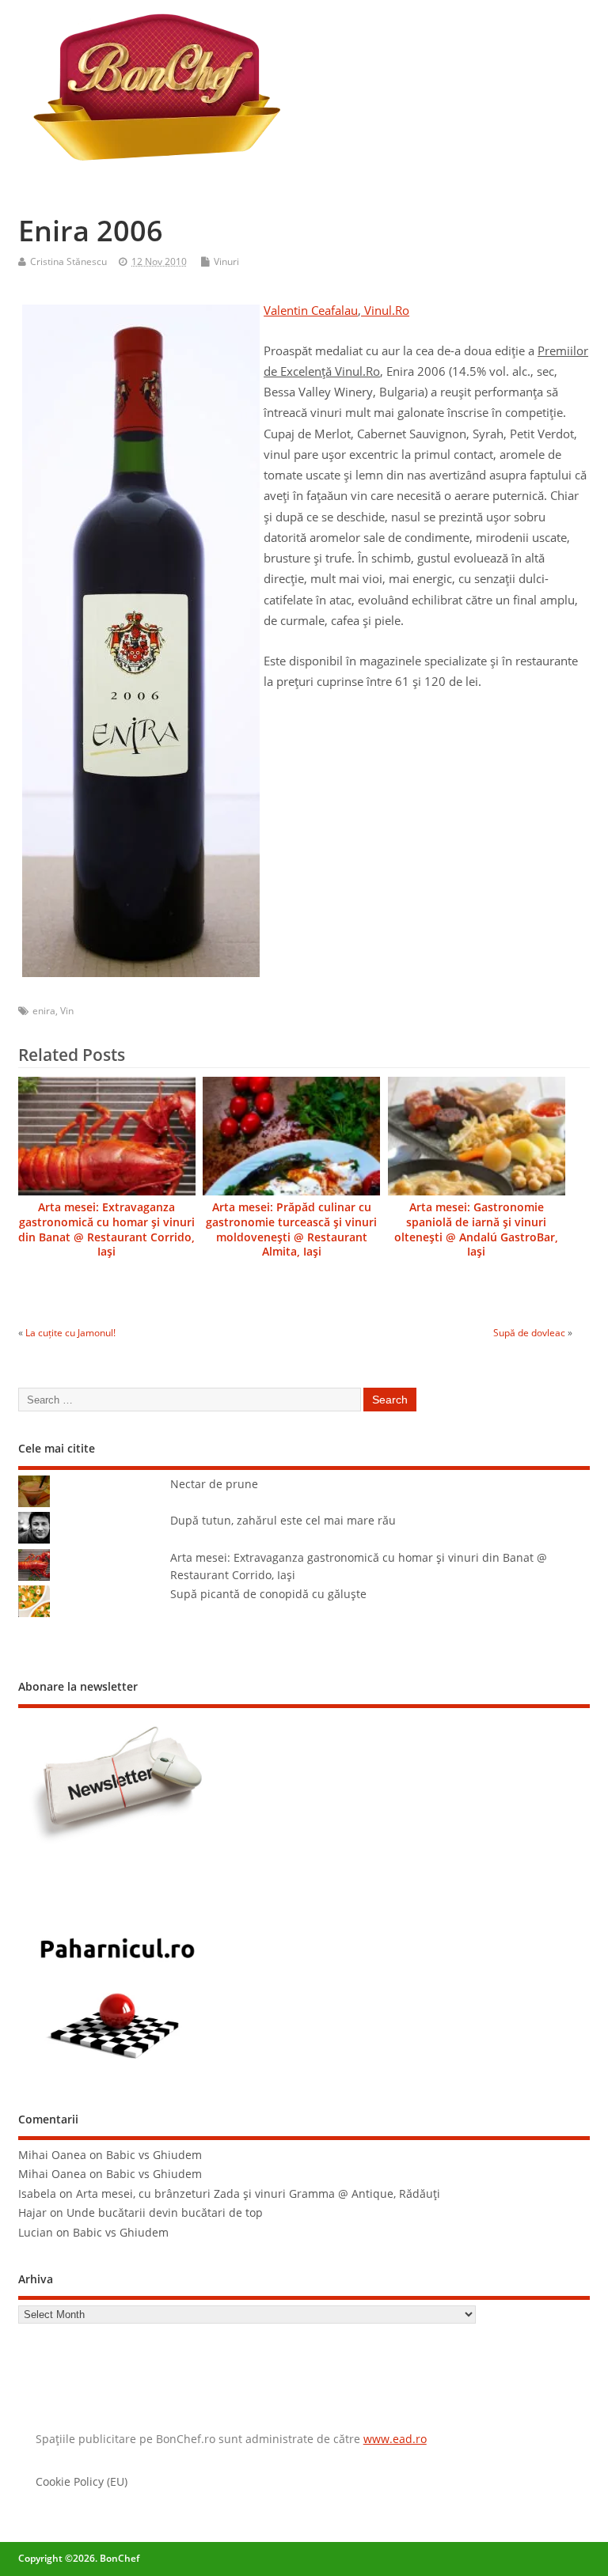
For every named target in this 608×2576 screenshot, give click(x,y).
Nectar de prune (214, 1484)
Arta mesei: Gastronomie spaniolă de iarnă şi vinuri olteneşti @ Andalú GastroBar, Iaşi (476, 1230)
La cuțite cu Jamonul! (70, 1333)
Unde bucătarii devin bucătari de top (165, 2213)
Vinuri (226, 261)
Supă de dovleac (529, 1333)
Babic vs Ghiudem (154, 2155)
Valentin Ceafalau (311, 310)
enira (44, 1011)
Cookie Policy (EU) (82, 2482)
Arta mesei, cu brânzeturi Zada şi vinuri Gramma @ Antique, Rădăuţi (258, 2194)
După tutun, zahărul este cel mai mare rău (283, 1521)
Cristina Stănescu (68, 261)
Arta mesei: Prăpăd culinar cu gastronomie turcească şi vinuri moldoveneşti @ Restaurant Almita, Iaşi (291, 1230)
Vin (67, 1011)
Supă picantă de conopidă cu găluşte (268, 1594)
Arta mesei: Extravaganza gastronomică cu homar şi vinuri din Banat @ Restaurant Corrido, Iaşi (106, 1230)
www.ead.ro (395, 2439)
